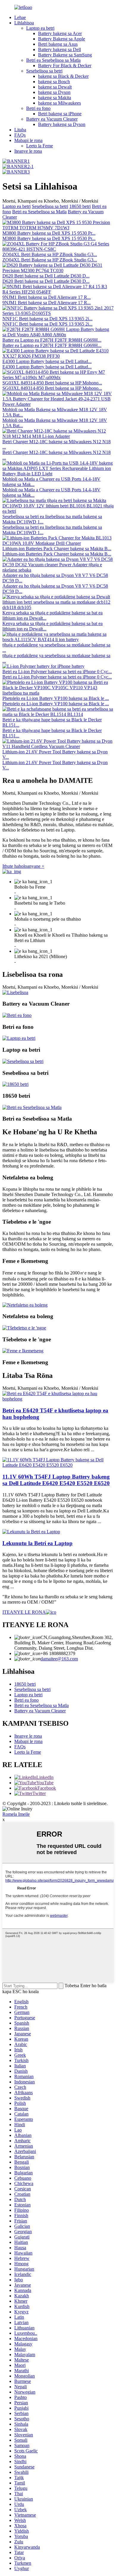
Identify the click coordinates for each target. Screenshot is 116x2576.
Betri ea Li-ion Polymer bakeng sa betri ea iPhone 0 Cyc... (57, 672)
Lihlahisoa (24, 23)
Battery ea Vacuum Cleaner (52, 119)
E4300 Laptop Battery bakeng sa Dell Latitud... (47, 361)
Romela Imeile (16, 1814)
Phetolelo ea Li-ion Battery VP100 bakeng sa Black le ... (56, 698)
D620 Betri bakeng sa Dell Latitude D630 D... (46, 276)
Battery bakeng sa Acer (60, 33)
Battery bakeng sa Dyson (62, 124)
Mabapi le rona (28, 140)
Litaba (20, 130)
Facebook (47, 1788)
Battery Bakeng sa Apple (62, 39)
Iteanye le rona (28, 151)
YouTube (45, 1783)
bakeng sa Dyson (54, 92)
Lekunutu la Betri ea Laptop (37, 1543)
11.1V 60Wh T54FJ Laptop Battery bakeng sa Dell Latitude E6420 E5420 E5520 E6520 (56, 1480)
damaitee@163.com (59, 1659)
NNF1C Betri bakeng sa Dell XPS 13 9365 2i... (47, 319)
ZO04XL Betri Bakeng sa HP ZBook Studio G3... (50, 254)
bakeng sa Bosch (54, 82)
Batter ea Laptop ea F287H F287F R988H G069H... (52, 340)
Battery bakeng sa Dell (59, 49)
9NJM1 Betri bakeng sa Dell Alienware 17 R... (47, 297)
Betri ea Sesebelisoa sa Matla (53, 60)
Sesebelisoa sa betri (44, 71)
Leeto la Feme (40, 146)
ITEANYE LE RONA (24, 1612)
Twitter (39, 1793)
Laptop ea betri (40, 28)
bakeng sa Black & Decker (63, 76)
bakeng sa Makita (55, 98)
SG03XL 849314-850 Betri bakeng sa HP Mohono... (52, 383)
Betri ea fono (38, 108)
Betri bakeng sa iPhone (60, 114)
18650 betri (80, 206)
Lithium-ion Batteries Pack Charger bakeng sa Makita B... (57, 549)
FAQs (20, 135)
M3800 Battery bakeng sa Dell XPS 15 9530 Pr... (49, 233)
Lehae (20, 17)
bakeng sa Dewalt (55, 87)
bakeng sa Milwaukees (59, 103)
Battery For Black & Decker (65, 66)
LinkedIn (45, 1777)
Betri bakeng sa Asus (58, 44)
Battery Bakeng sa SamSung (65, 55)
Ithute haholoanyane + (23, 866)
